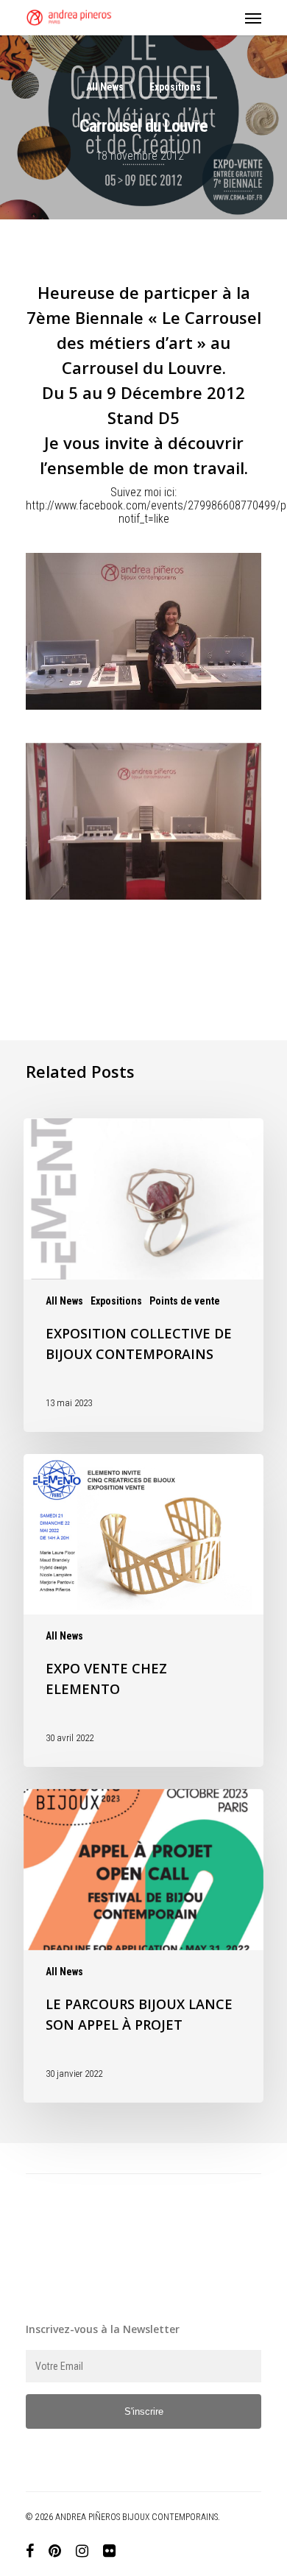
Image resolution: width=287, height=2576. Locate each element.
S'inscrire (144, 2411)
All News (105, 87)
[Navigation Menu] (253, 18)
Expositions (175, 87)
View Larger (147, 620)
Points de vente (185, 1301)
